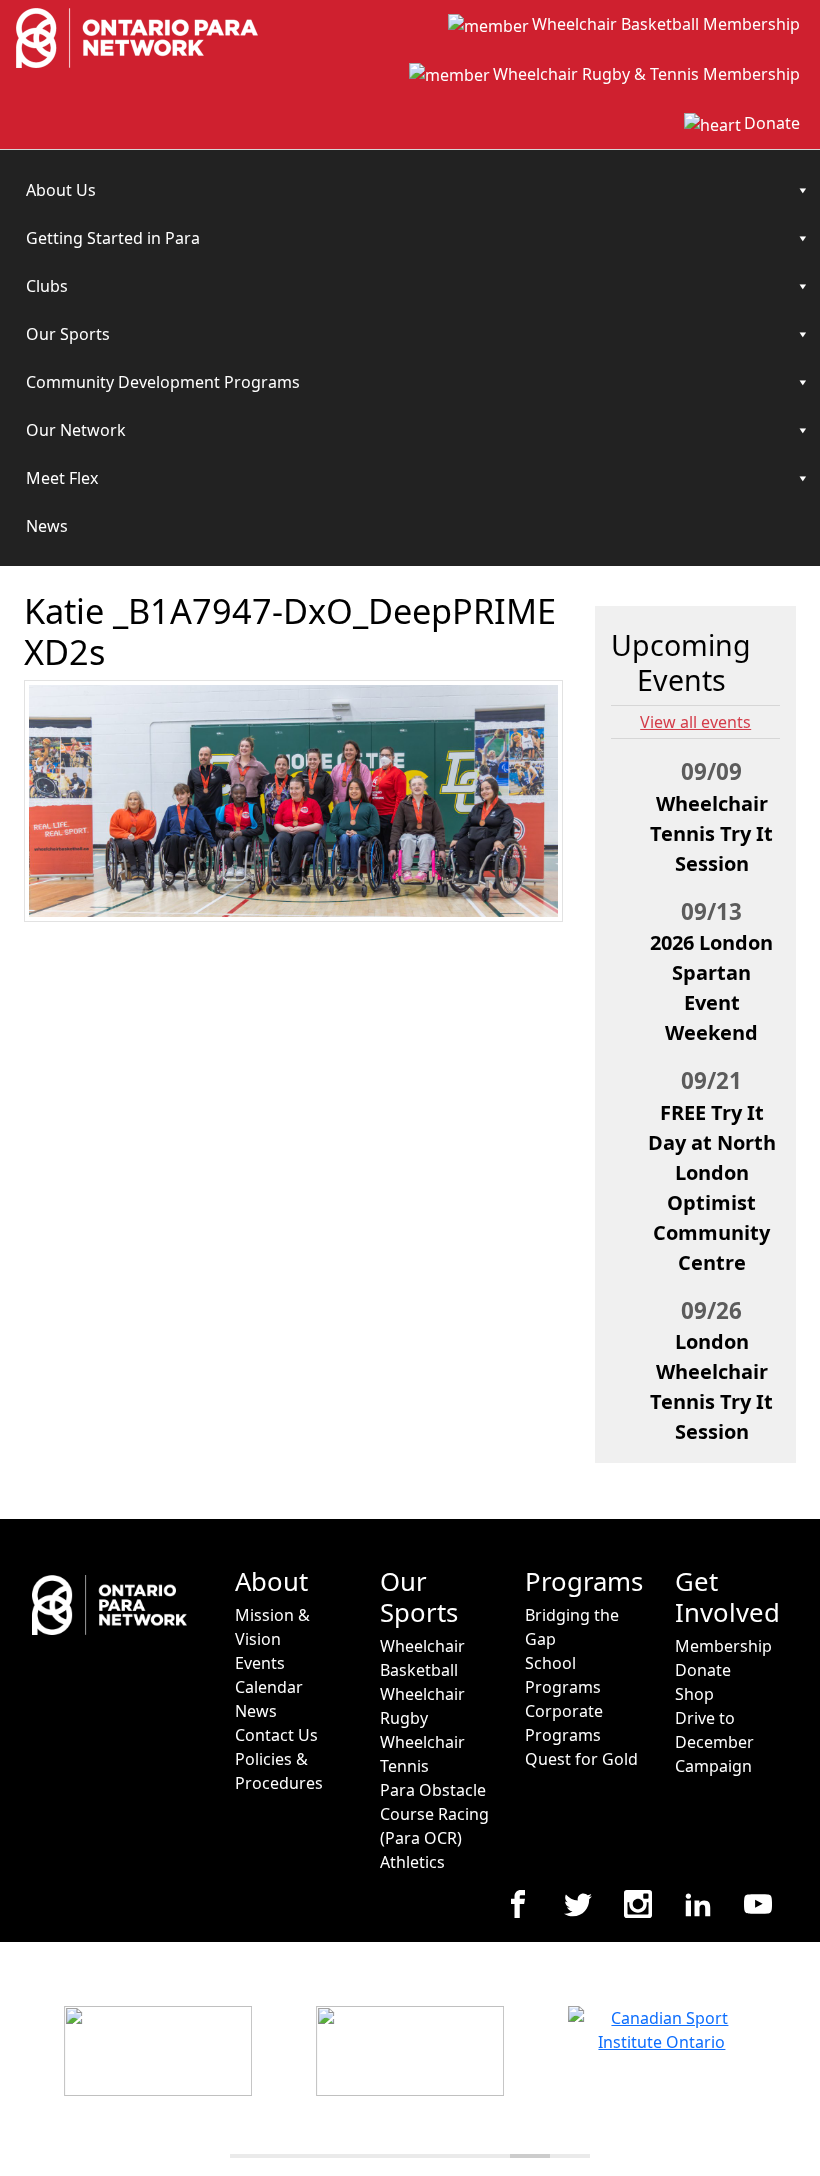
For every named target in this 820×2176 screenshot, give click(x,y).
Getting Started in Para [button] (113, 238)
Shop (694, 1694)
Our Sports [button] (68, 334)
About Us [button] (61, 190)
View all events (695, 722)
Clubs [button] (47, 286)
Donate (772, 123)
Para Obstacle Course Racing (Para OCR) (434, 1814)
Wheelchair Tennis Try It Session (711, 833)
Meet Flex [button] (62, 478)
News (47, 526)
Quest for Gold (581, 1759)
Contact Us (276, 1735)
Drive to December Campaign (714, 1742)
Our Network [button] (76, 430)
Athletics (412, 1862)
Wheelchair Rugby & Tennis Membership (646, 74)
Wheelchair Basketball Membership (666, 24)
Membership (723, 1646)
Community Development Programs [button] (163, 382)
